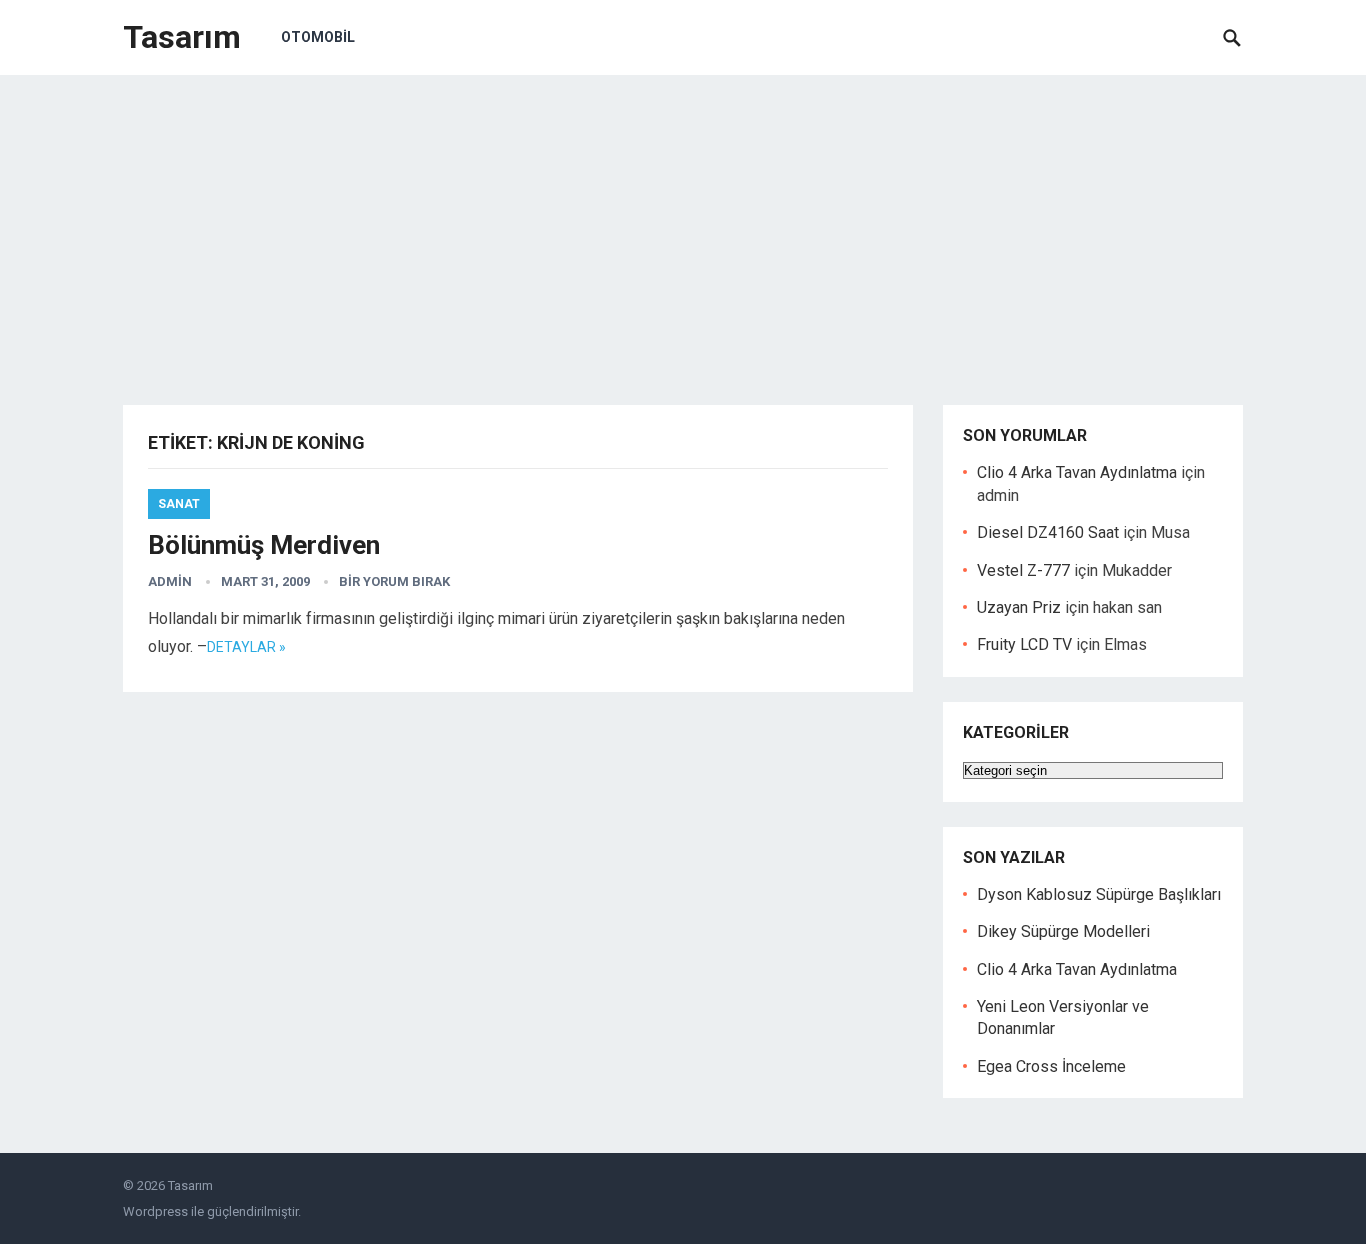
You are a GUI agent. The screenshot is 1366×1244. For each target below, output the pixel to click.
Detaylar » (246, 647)
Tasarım (182, 37)
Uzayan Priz (1019, 607)
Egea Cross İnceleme (1051, 1066)
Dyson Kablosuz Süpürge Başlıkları (1099, 894)
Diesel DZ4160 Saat (1048, 532)
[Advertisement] (683, 225)
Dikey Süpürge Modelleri (1063, 931)
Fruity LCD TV (1024, 644)
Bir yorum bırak (394, 581)
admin (170, 581)
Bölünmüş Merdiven (264, 545)
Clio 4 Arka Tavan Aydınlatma (1077, 472)
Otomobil (318, 37)
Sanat (179, 504)
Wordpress (155, 1211)
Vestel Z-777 (1023, 570)
